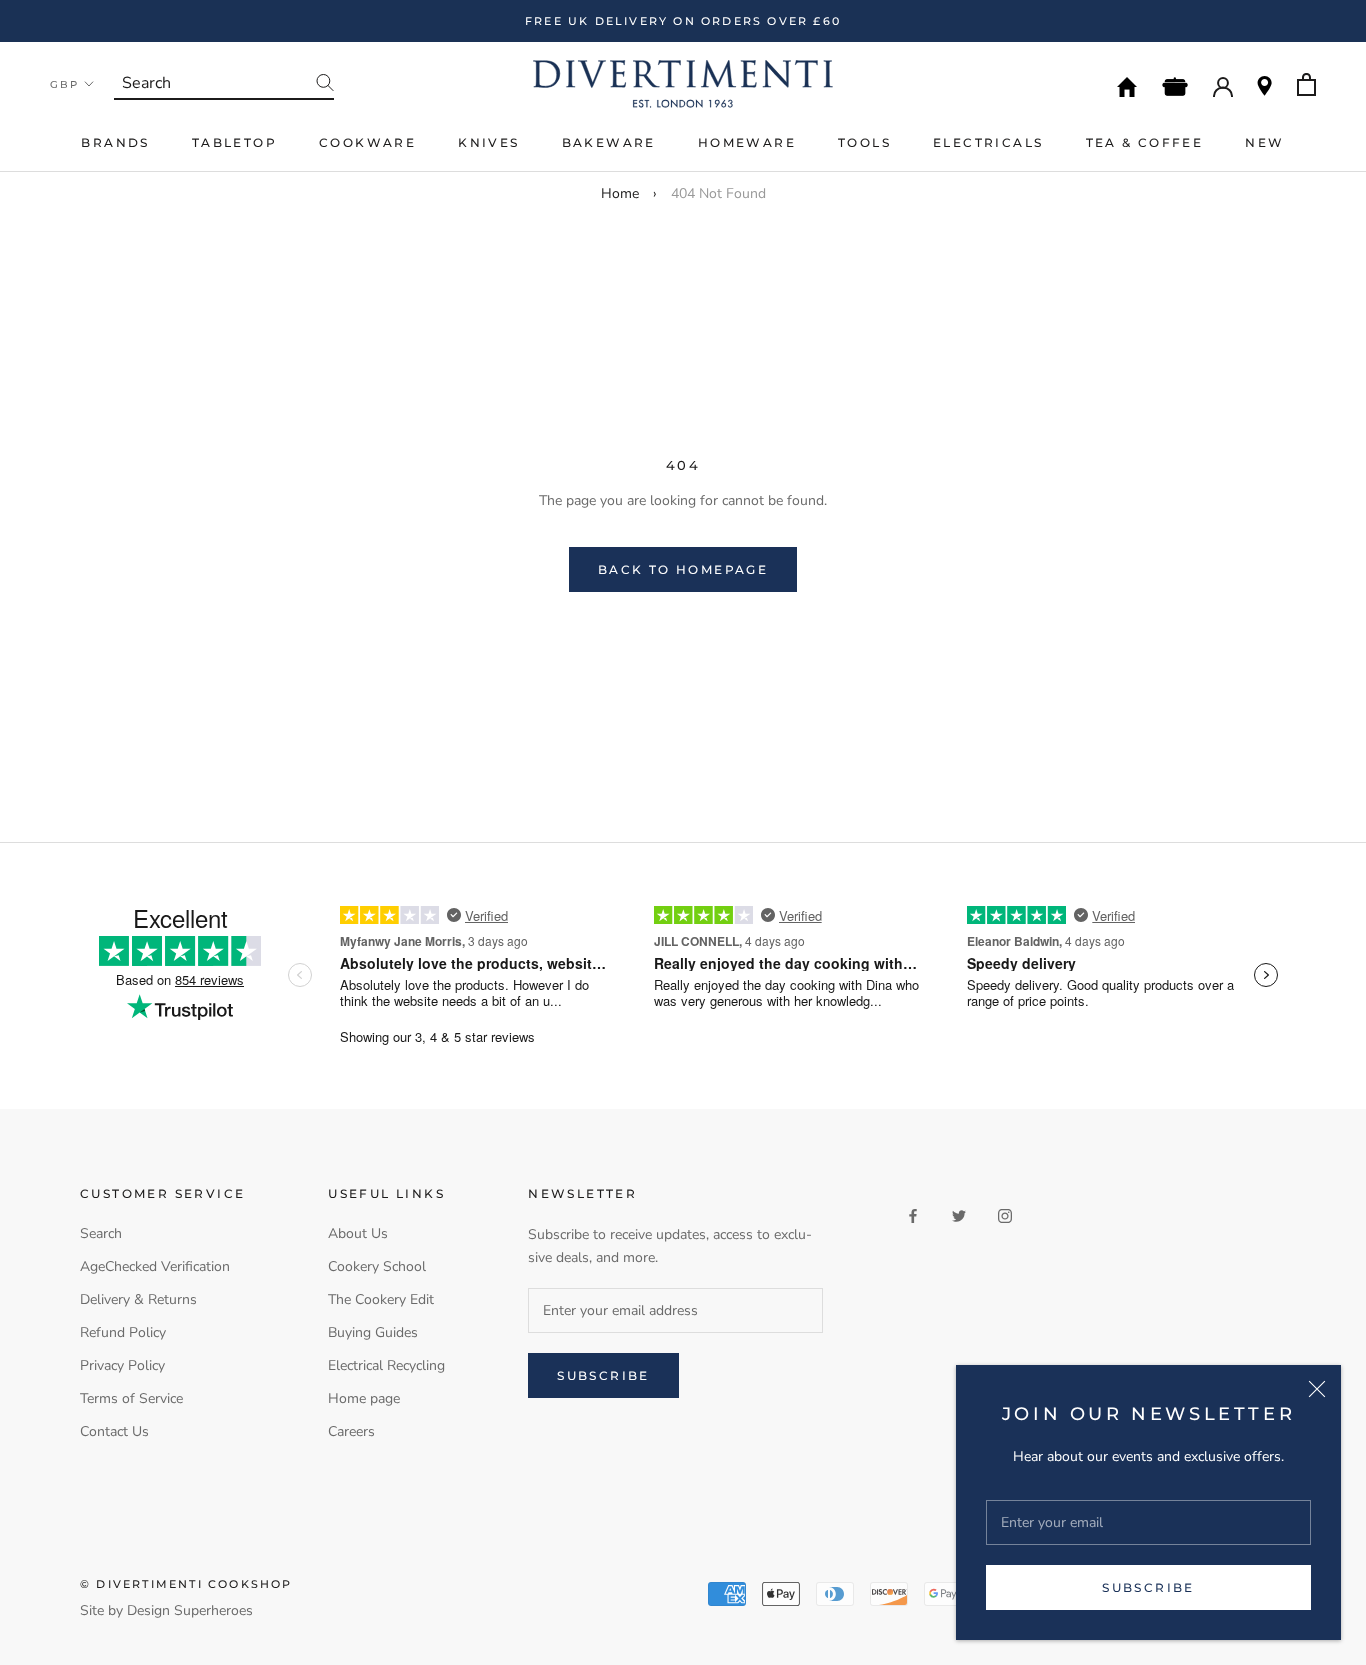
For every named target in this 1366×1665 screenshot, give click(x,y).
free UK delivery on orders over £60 (683, 21)
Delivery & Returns (138, 1299)
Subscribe (1148, 1587)
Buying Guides (373, 1332)
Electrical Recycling (386, 1365)
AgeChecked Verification (155, 1266)
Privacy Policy (122, 1365)
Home (620, 193)
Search (101, 1233)
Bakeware (609, 142)
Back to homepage (683, 569)
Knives (488, 142)
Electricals (988, 142)
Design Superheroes (190, 1610)
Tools (864, 142)
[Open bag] (1306, 84)
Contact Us (114, 1431)
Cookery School (377, 1266)
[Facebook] (913, 1215)
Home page (364, 1398)
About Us (358, 1233)
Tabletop (234, 142)
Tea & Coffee (1145, 142)
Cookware (367, 142)
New (1264, 142)
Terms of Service (131, 1398)
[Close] (1317, 1389)
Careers (351, 1431)
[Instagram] (1005, 1215)
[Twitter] (959, 1215)
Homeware (747, 142)
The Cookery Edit (381, 1299)
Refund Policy (123, 1332)
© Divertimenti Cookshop (186, 1584)
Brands (115, 142)
